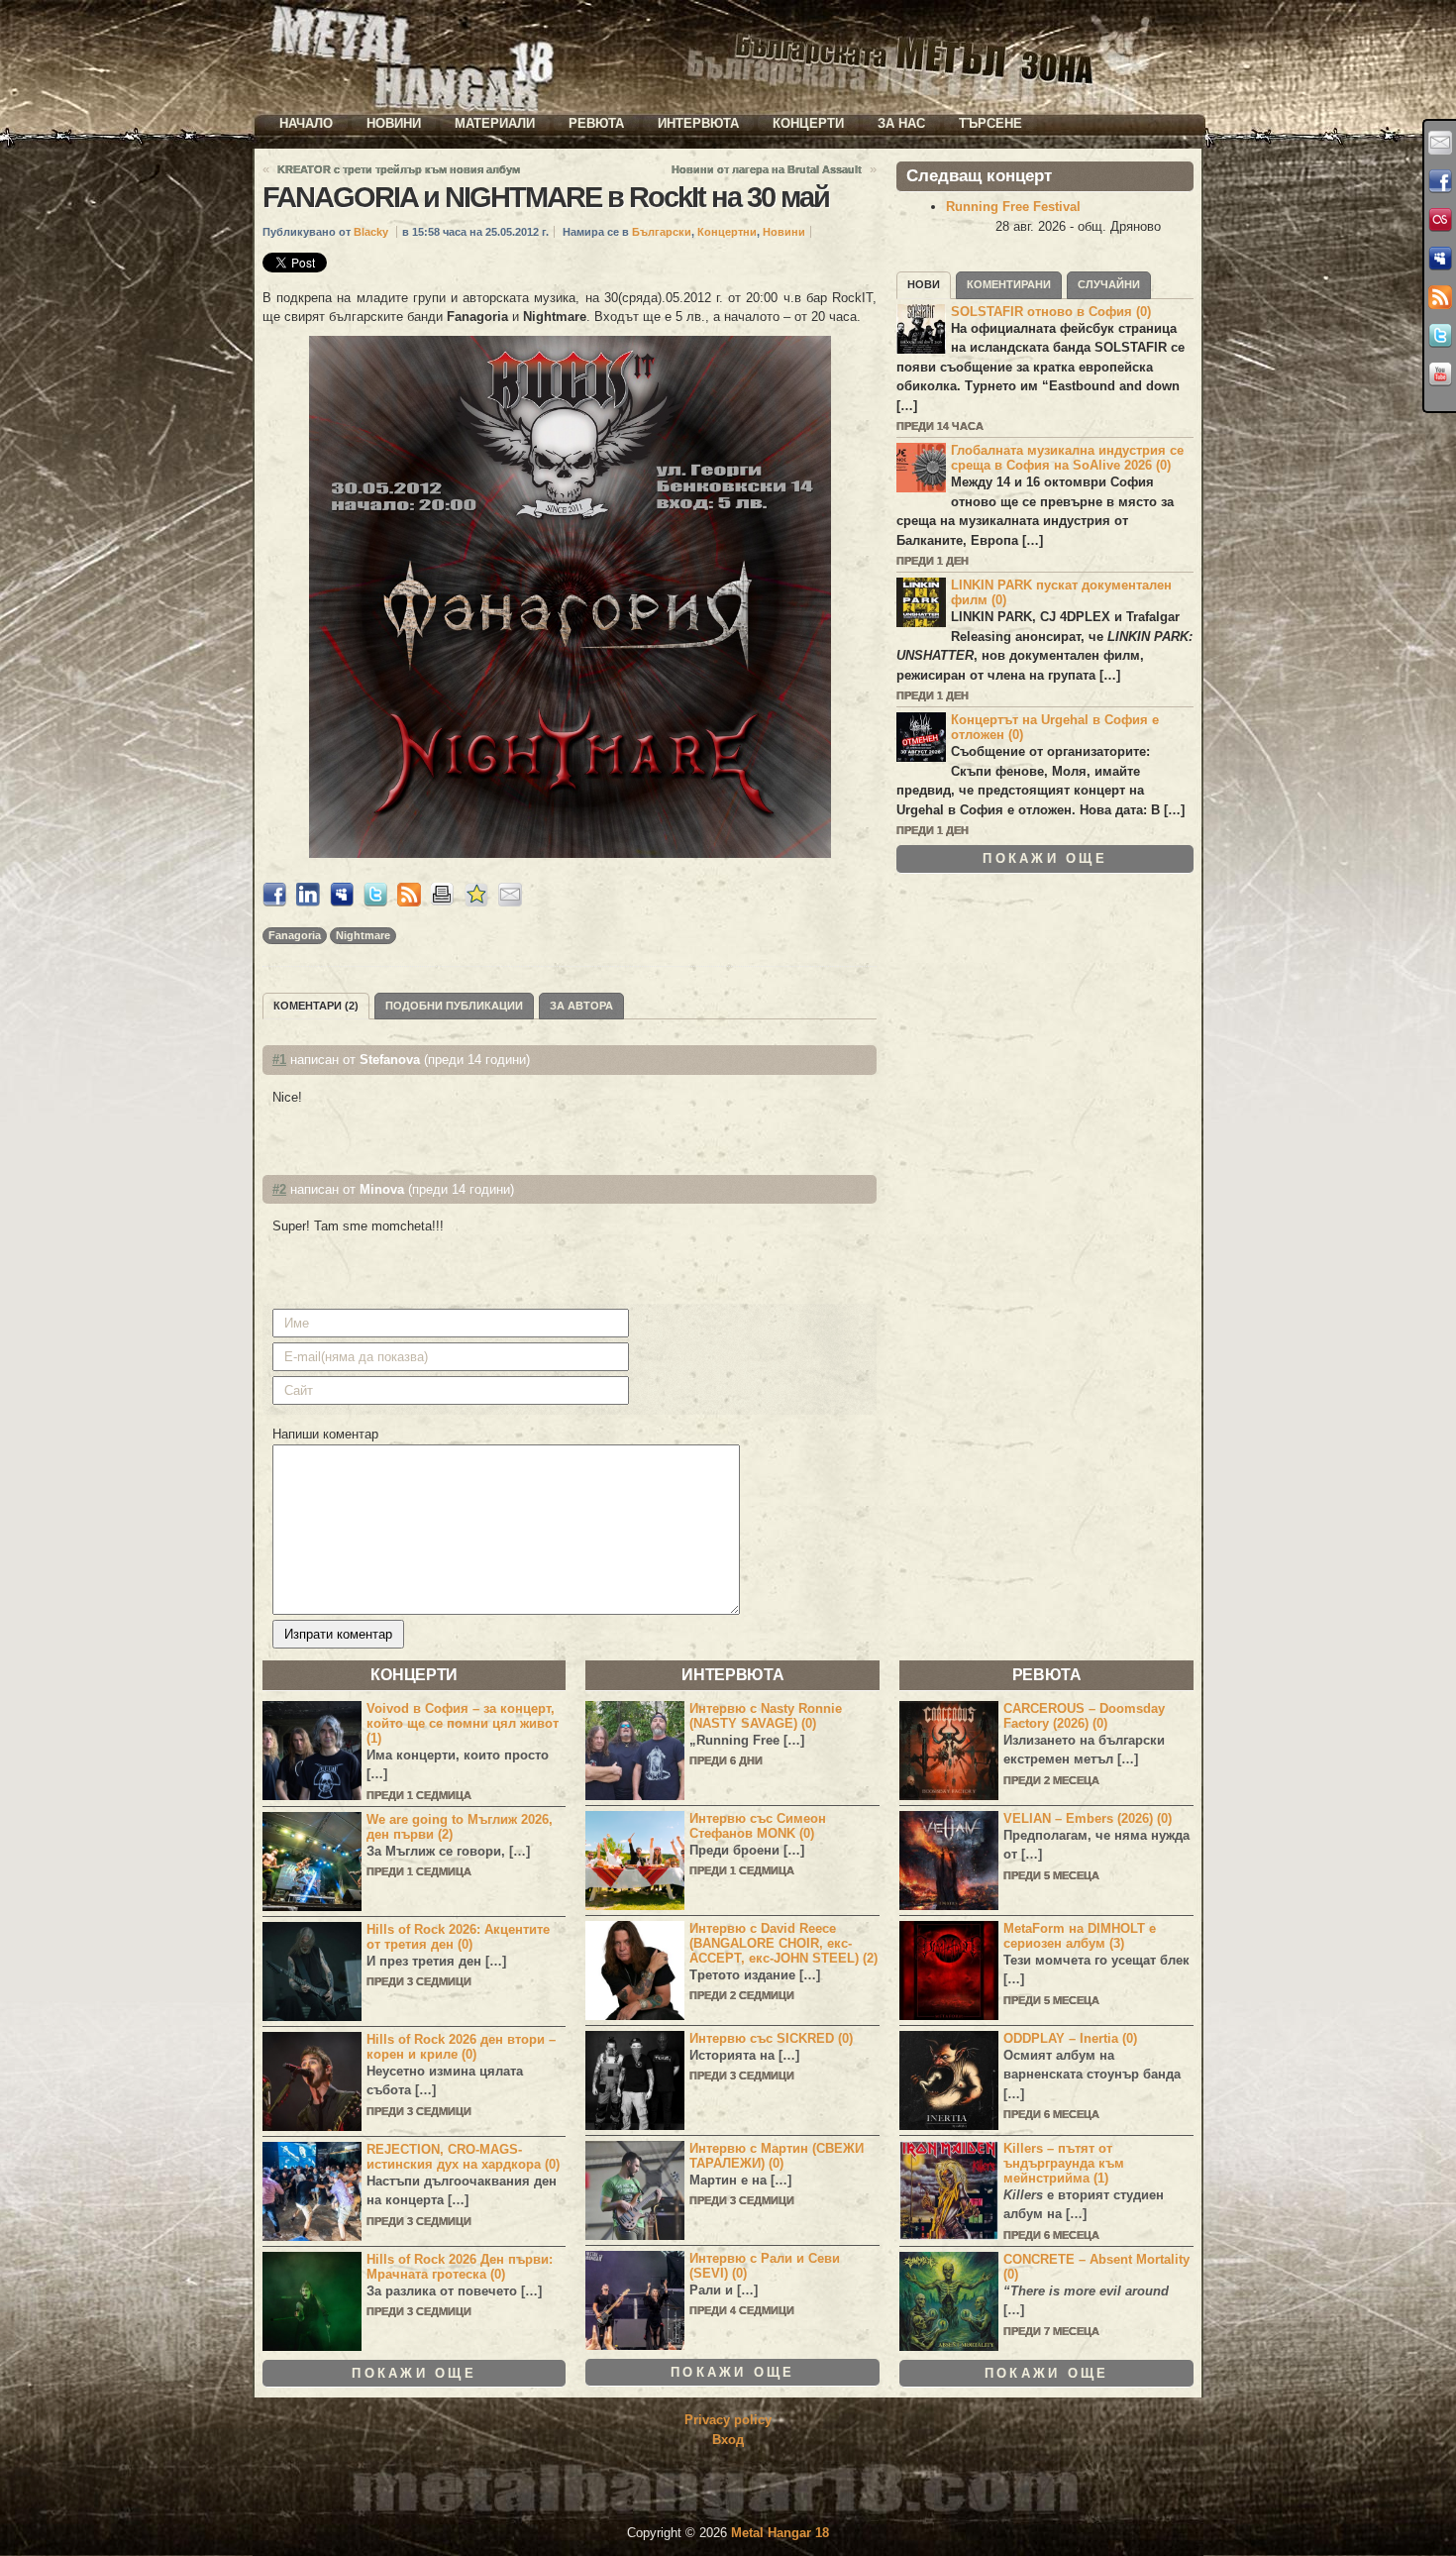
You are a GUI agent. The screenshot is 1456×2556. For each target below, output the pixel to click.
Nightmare (363, 935)
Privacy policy (728, 2420)
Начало (306, 123)
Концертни (727, 232)
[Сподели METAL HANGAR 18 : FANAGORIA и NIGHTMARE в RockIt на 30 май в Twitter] (375, 902)
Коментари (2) (316, 1006)
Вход (728, 2440)
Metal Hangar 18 (780, 2533)
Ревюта (596, 123)
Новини (394, 123)
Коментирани (1009, 284)
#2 (279, 1189)
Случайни (1109, 284)
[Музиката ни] (1440, 220)
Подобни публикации (454, 1006)
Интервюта (698, 123)
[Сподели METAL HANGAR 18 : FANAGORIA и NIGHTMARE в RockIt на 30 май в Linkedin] (308, 902)
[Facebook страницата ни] (1440, 181)
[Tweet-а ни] (1440, 336)
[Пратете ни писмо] (1440, 143)
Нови (924, 284)
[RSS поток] (1440, 297)
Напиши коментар (325, 1434)
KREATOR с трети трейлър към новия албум (399, 169)
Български (662, 232)
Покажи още (1045, 858)
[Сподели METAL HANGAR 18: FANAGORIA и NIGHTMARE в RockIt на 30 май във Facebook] (274, 902)
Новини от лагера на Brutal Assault (767, 169)
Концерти (808, 123)
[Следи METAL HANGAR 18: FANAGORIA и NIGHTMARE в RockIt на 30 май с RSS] (409, 902)
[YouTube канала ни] (1440, 374)
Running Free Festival (1013, 207)
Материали (495, 123)
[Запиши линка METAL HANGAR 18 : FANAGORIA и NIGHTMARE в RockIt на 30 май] (476, 902)
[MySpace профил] (1440, 259)
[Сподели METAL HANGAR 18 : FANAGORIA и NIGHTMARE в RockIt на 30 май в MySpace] (342, 902)
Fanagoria (295, 935)
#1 (279, 1060)
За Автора (581, 1006)
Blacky (371, 232)
